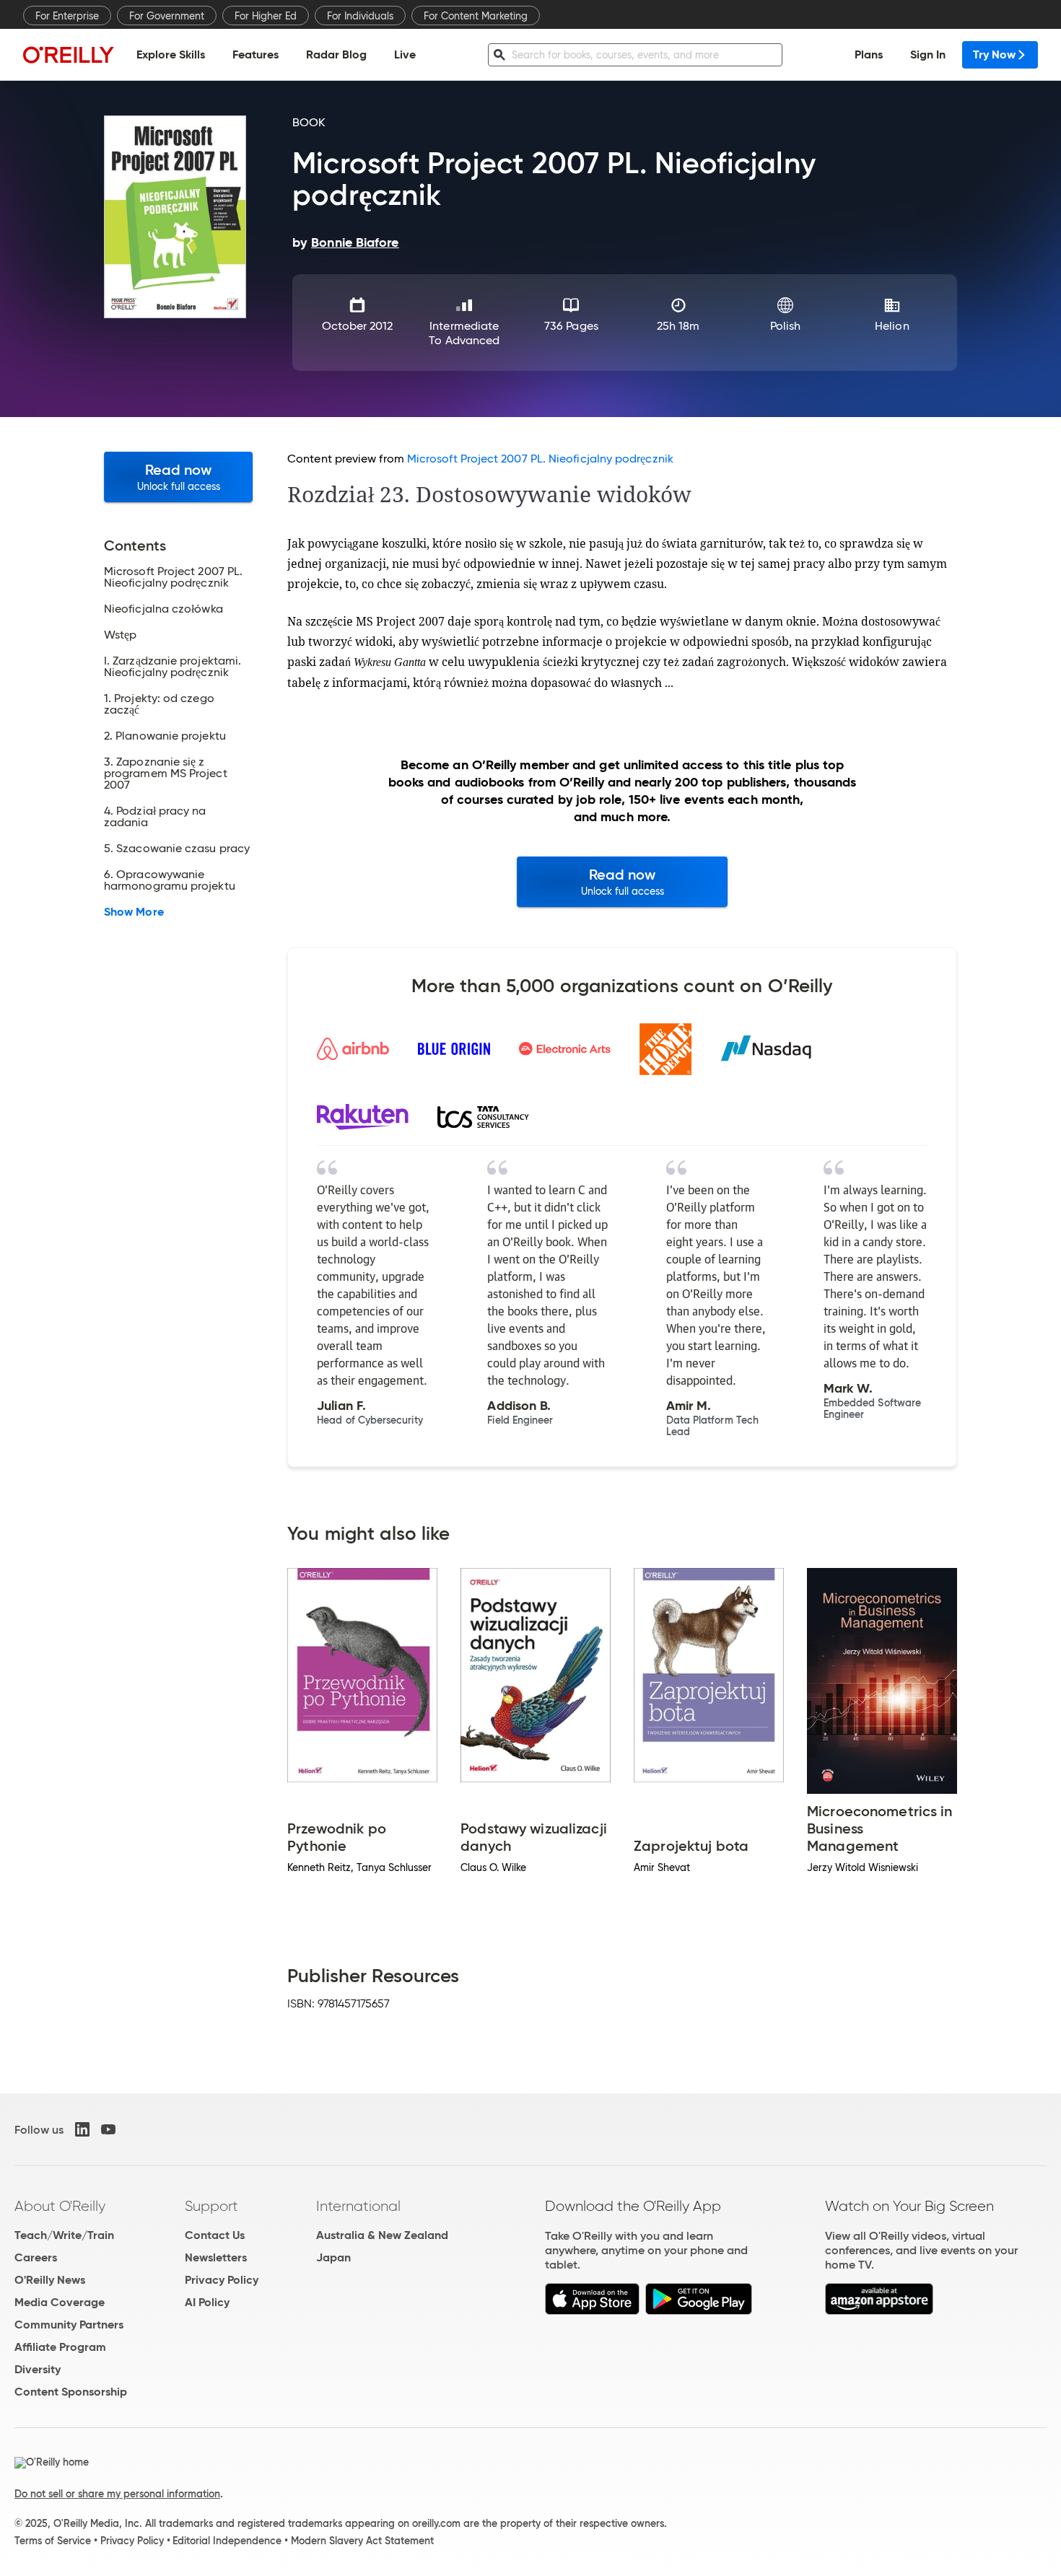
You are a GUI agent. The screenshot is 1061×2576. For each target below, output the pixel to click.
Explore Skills (171, 54)
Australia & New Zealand (382, 2235)
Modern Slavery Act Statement (362, 2541)
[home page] (69, 54)
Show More (134, 912)
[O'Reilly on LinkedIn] (82, 2129)
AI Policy (207, 2302)
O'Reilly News (50, 2280)
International (358, 2206)
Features (256, 54)
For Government (167, 16)
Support (211, 2206)
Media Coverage (60, 2302)
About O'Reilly (60, 2206)
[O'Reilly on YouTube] (108, 2129)
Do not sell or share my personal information (117, 2494)
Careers (36, 2257)
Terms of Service (53, 2541)
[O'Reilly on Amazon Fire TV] (879, 2311)
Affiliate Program (60, 2347)
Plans (869, 54)
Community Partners (69, 2325)
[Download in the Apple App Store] (592, 2311)
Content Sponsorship (71, 2392)
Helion (892, 326)
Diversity (38, 2369)
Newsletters (216, 2257)
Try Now (994, 54)
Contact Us (215, 2235)
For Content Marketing (476, 16)
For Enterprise (67, 16)
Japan (333, 2257)
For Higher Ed (266, 16)
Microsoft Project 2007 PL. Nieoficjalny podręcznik (540, 459)
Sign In (928, 54)
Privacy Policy (222, 2280)
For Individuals (360, 16)
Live (405, 54)
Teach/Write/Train (64, 2235)
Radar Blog (336, 54)
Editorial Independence (227, 2541)
